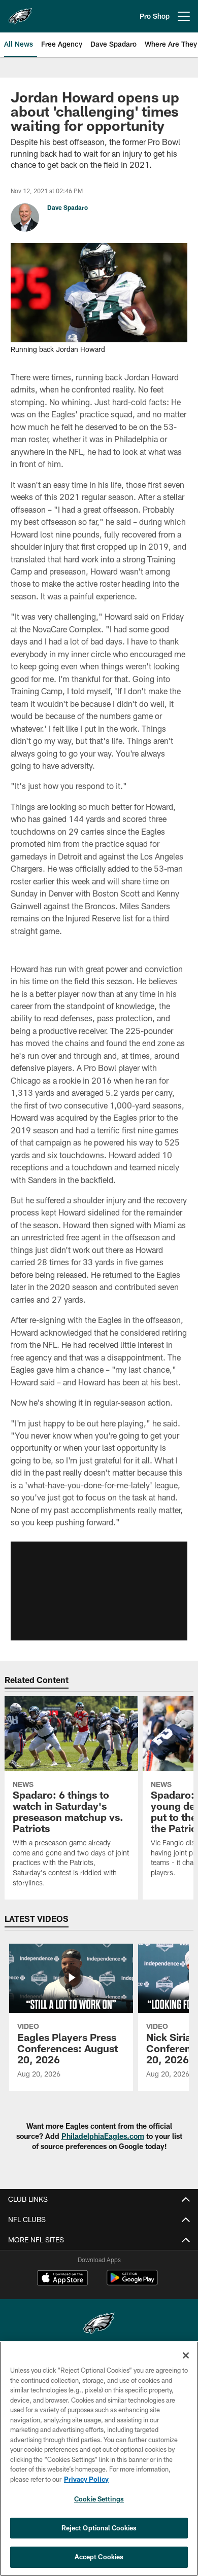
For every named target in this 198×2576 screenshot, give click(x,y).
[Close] (186, 2355)
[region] (99, 2459)
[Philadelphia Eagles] (99, 2325)
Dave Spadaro (68, 207)
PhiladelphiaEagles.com (103, 2136)
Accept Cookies (99, 2557)
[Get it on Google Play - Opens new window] (132, 2283)
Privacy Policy (86, 2479)
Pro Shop (155, 16)
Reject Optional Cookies (99, 2528)
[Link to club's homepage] (20, 12)
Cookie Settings (99, 2499)
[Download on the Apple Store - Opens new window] (62, 2279)
